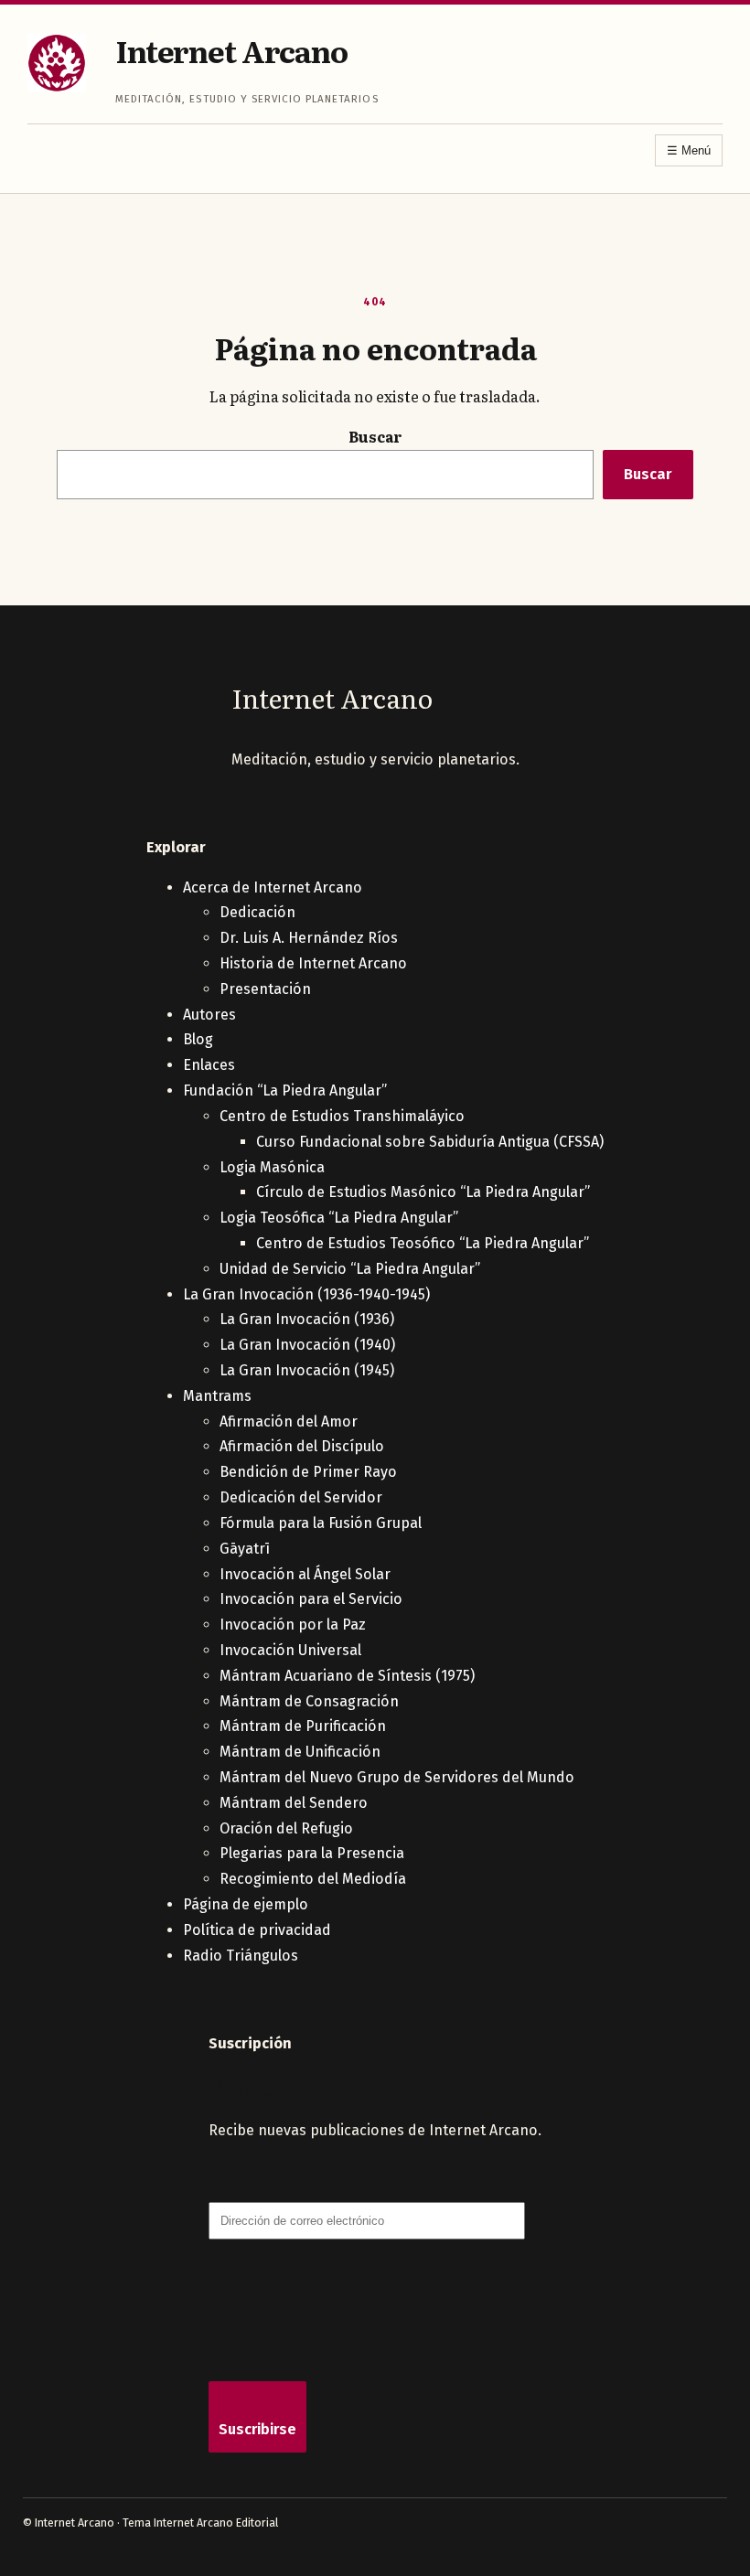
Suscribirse (257, 2429)
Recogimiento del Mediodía (313, 1879)
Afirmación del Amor (289, 1422)
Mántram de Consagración (309, 1701)
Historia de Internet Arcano (313, 963)
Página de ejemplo (246, 1904)
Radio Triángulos (241, 1956)
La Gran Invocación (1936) (307, 1319)
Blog (198, 1039)
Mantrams (217, 1396)
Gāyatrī (245, 1549)
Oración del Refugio (286, 1828)
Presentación (265, 989)
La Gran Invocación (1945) (307, 1370)
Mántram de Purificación (303, 1726)
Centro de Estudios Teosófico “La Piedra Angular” (423, 1243)
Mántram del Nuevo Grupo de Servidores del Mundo (397, 1777)
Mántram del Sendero (294, 1803)
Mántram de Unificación (300, 1752)
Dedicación (257, 912)
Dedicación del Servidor (301, 1497)
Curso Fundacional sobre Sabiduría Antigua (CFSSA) (430, 1142)
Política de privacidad (257, 1930)
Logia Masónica (272, 1167)
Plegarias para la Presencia (312, 1853)
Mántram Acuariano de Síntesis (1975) (347, 1676)
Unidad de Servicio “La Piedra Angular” (350, 1269)
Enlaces (209, 1065)
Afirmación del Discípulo (302, 1446)
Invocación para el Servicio (311, 1599)
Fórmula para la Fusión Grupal (321, 1523)
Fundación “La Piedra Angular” (285, 1090)
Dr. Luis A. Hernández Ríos (309, 938)
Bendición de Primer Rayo (308, 1472)
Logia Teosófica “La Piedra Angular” (339, 1218)
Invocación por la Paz (293, 1625)
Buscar (375, 436)
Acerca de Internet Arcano (273, 887)
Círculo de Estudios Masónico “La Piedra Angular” (423, 1192)
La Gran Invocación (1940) (307, 1345)
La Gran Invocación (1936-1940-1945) (306, 1294)
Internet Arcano (231, 50)
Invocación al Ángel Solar (305, 1574)
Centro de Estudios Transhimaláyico (342, 1116)
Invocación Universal (290, 1650)
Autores (209, 1015)
